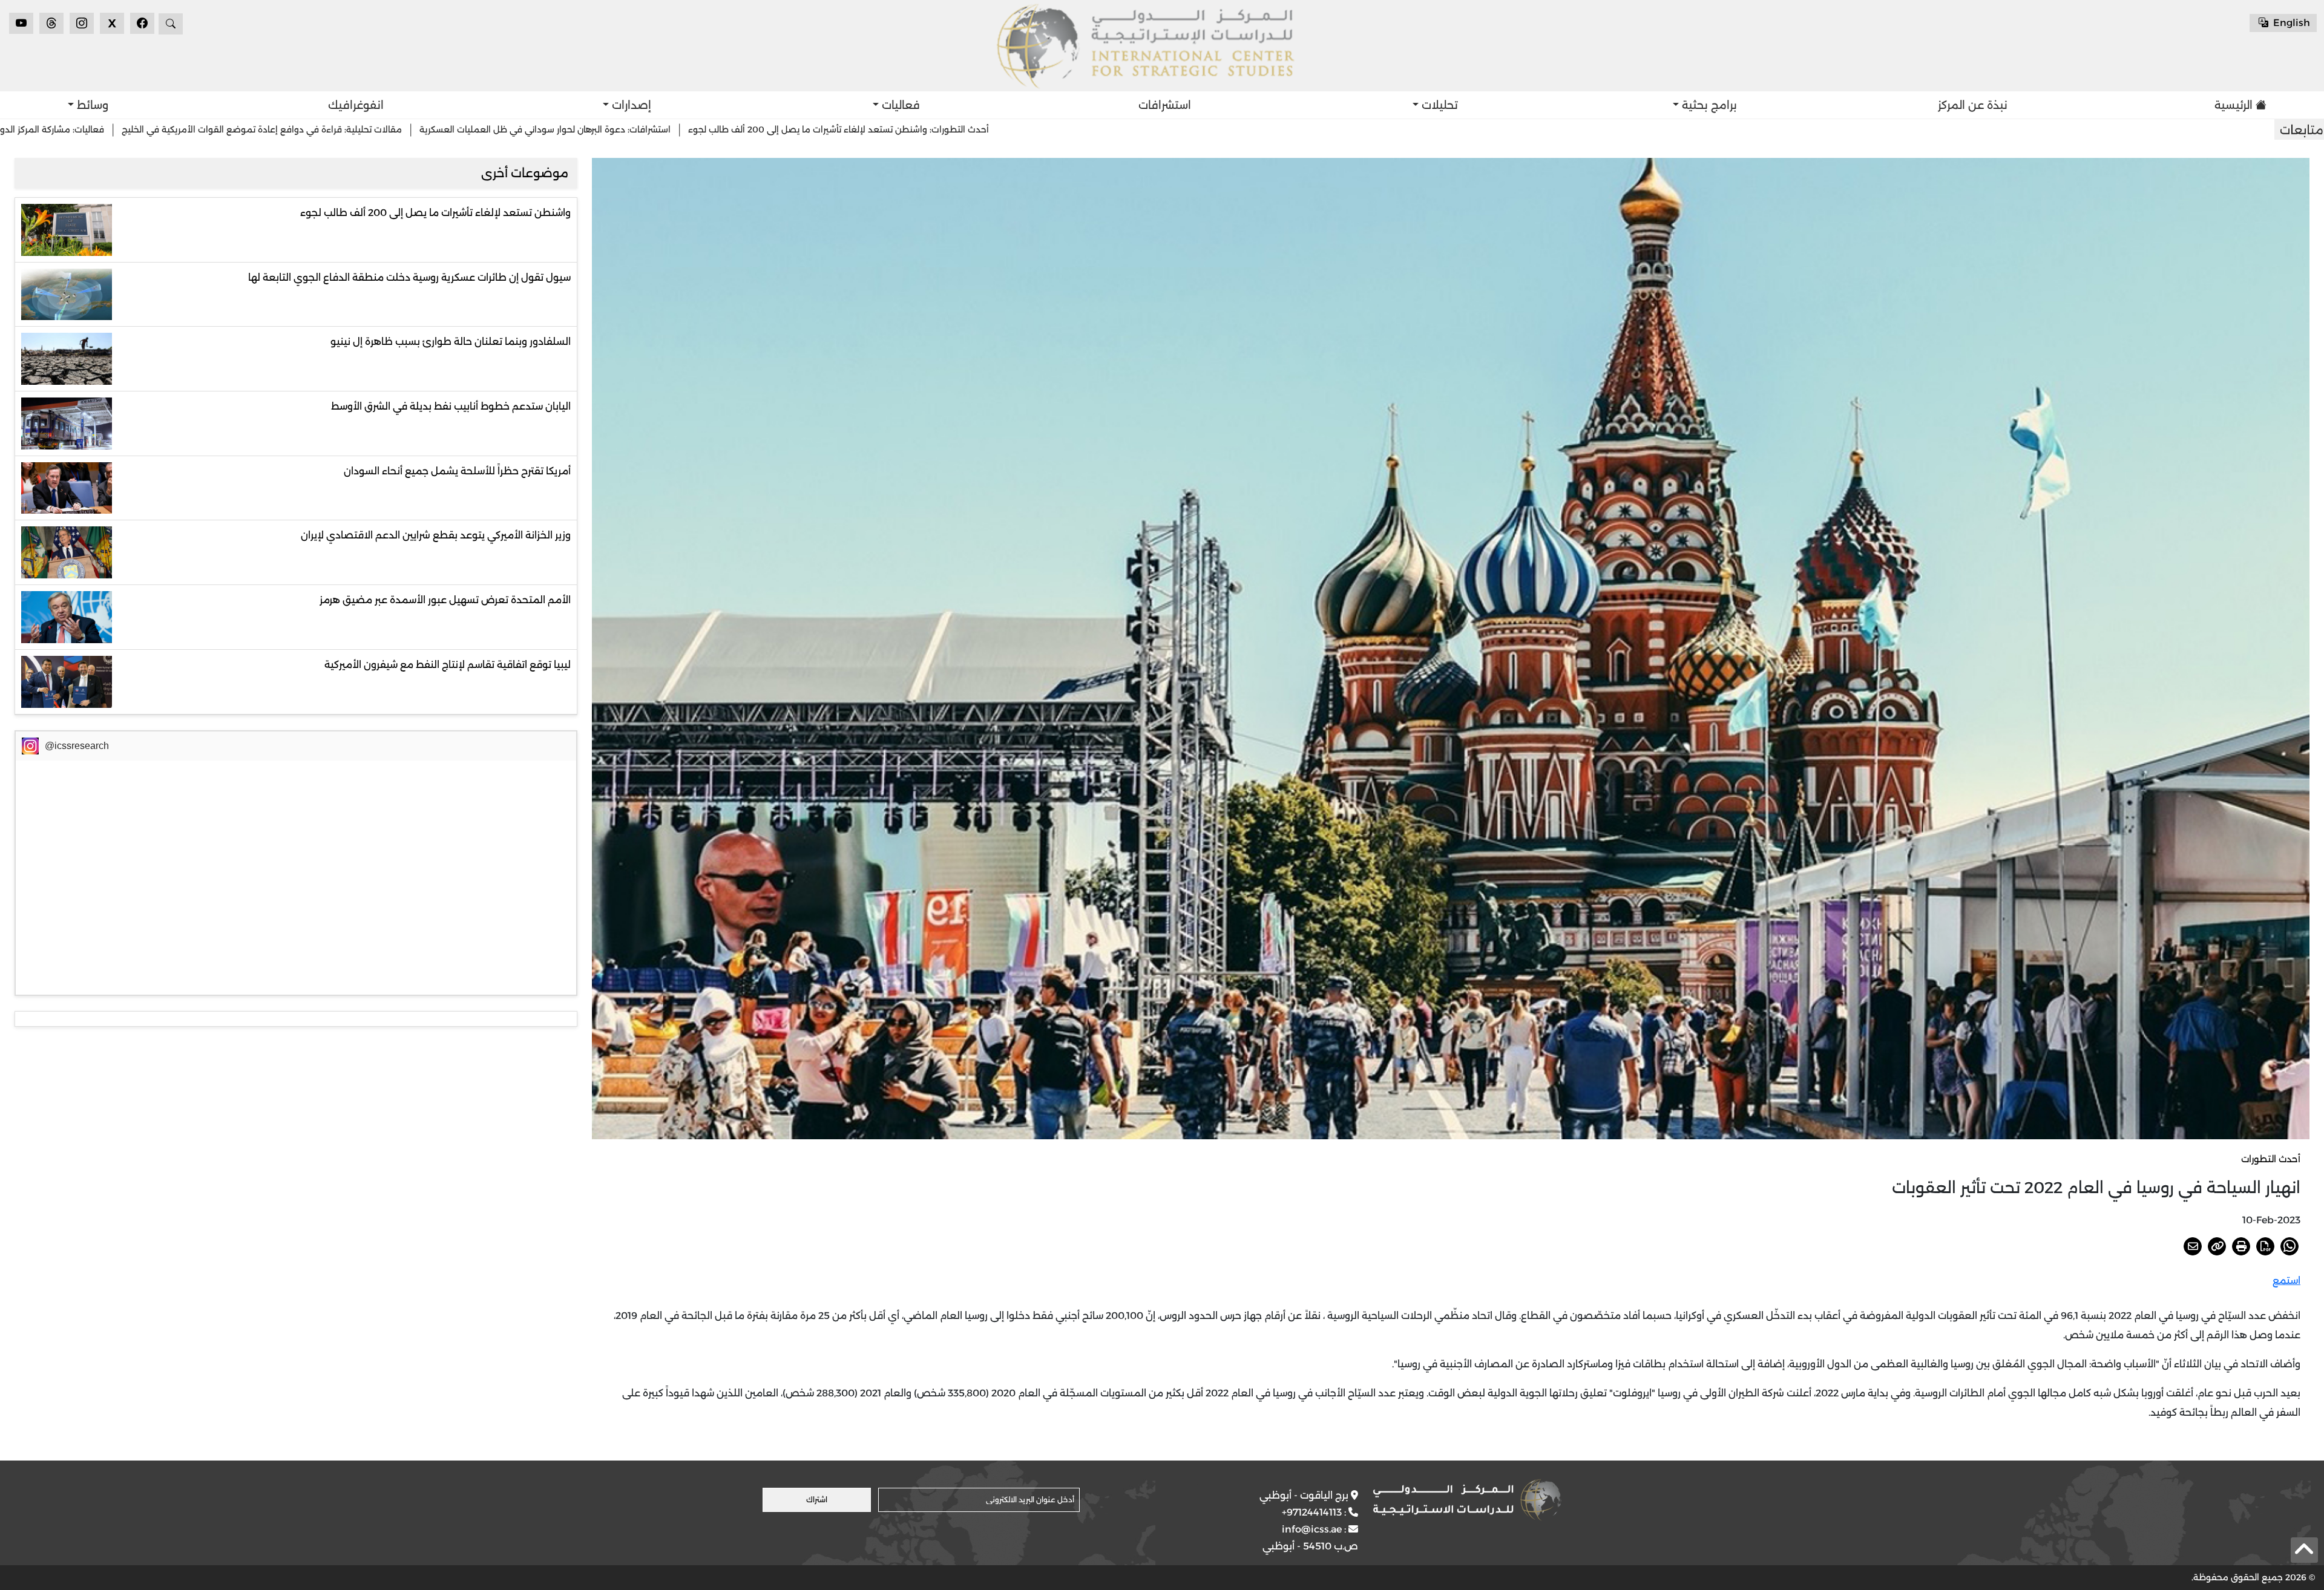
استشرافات (1165, 105)
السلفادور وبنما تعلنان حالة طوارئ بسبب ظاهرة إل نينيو (451, 342)
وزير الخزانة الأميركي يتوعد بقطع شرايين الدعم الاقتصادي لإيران (436, 535)
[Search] (171, 24)
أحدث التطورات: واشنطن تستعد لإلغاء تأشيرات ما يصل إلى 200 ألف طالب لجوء (1218, 129)
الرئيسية (2234, 105)
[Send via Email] (2193, 1246)
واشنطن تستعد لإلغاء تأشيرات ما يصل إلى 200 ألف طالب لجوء (435, 213)
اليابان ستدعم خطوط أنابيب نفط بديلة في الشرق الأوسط (451, 406)
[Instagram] (82, 23)
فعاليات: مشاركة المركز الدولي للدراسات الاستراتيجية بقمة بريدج (363, 129)
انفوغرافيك (356, 105)
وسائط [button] (91, 105)
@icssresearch (77, 746)
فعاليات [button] (899, 105)
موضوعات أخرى (525, 173)
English (2290, 23)
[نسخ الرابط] (2217, 1246)
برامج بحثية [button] (1708, 105)
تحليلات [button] (1438, 105)
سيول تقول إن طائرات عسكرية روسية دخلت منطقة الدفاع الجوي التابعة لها (409, 277)
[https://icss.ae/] (1467, 1500)
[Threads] (51, 23)
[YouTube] (21, 23)
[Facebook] (142, 23)
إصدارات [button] (630, 105)
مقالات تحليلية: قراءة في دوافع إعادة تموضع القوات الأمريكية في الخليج (641, 129)
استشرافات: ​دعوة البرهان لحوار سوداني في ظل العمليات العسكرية (924, 129)
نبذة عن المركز (1973, 105)
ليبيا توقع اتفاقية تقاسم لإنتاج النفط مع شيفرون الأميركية (448, 665)
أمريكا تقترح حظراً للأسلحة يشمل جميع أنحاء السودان (457, 471)
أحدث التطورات (2271, 1159)
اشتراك (817, 1500)
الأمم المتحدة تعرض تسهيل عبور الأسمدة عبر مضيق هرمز (445, 600)
